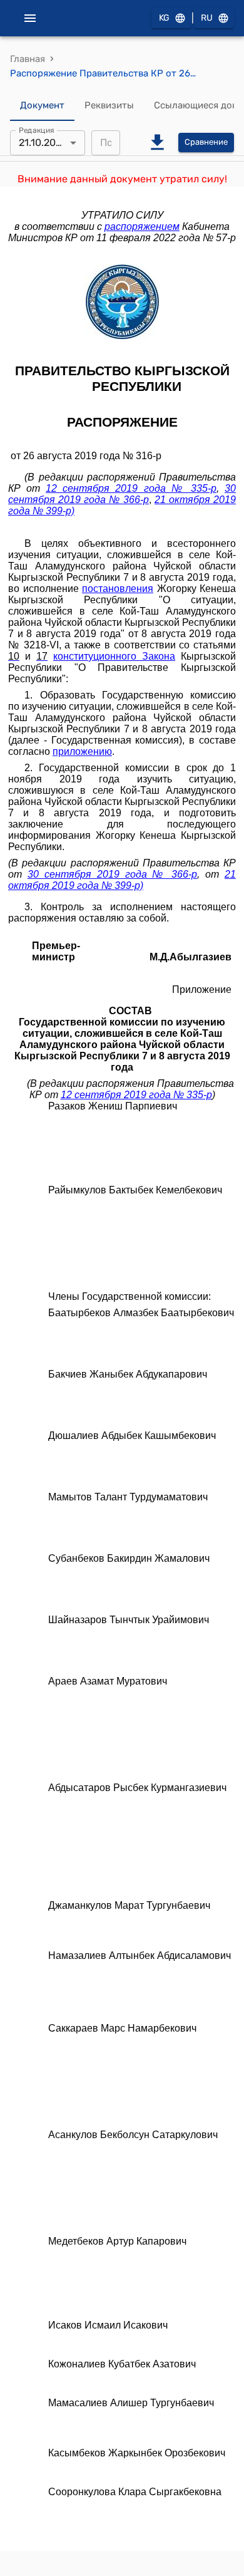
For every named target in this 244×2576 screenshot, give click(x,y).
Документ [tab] (42, 105)
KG (164, 18)
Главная (28, 59)
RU (207, 18)
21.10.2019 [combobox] (42, 143)
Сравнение (206, 142)
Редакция (37, 130)
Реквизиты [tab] (109, 105)
